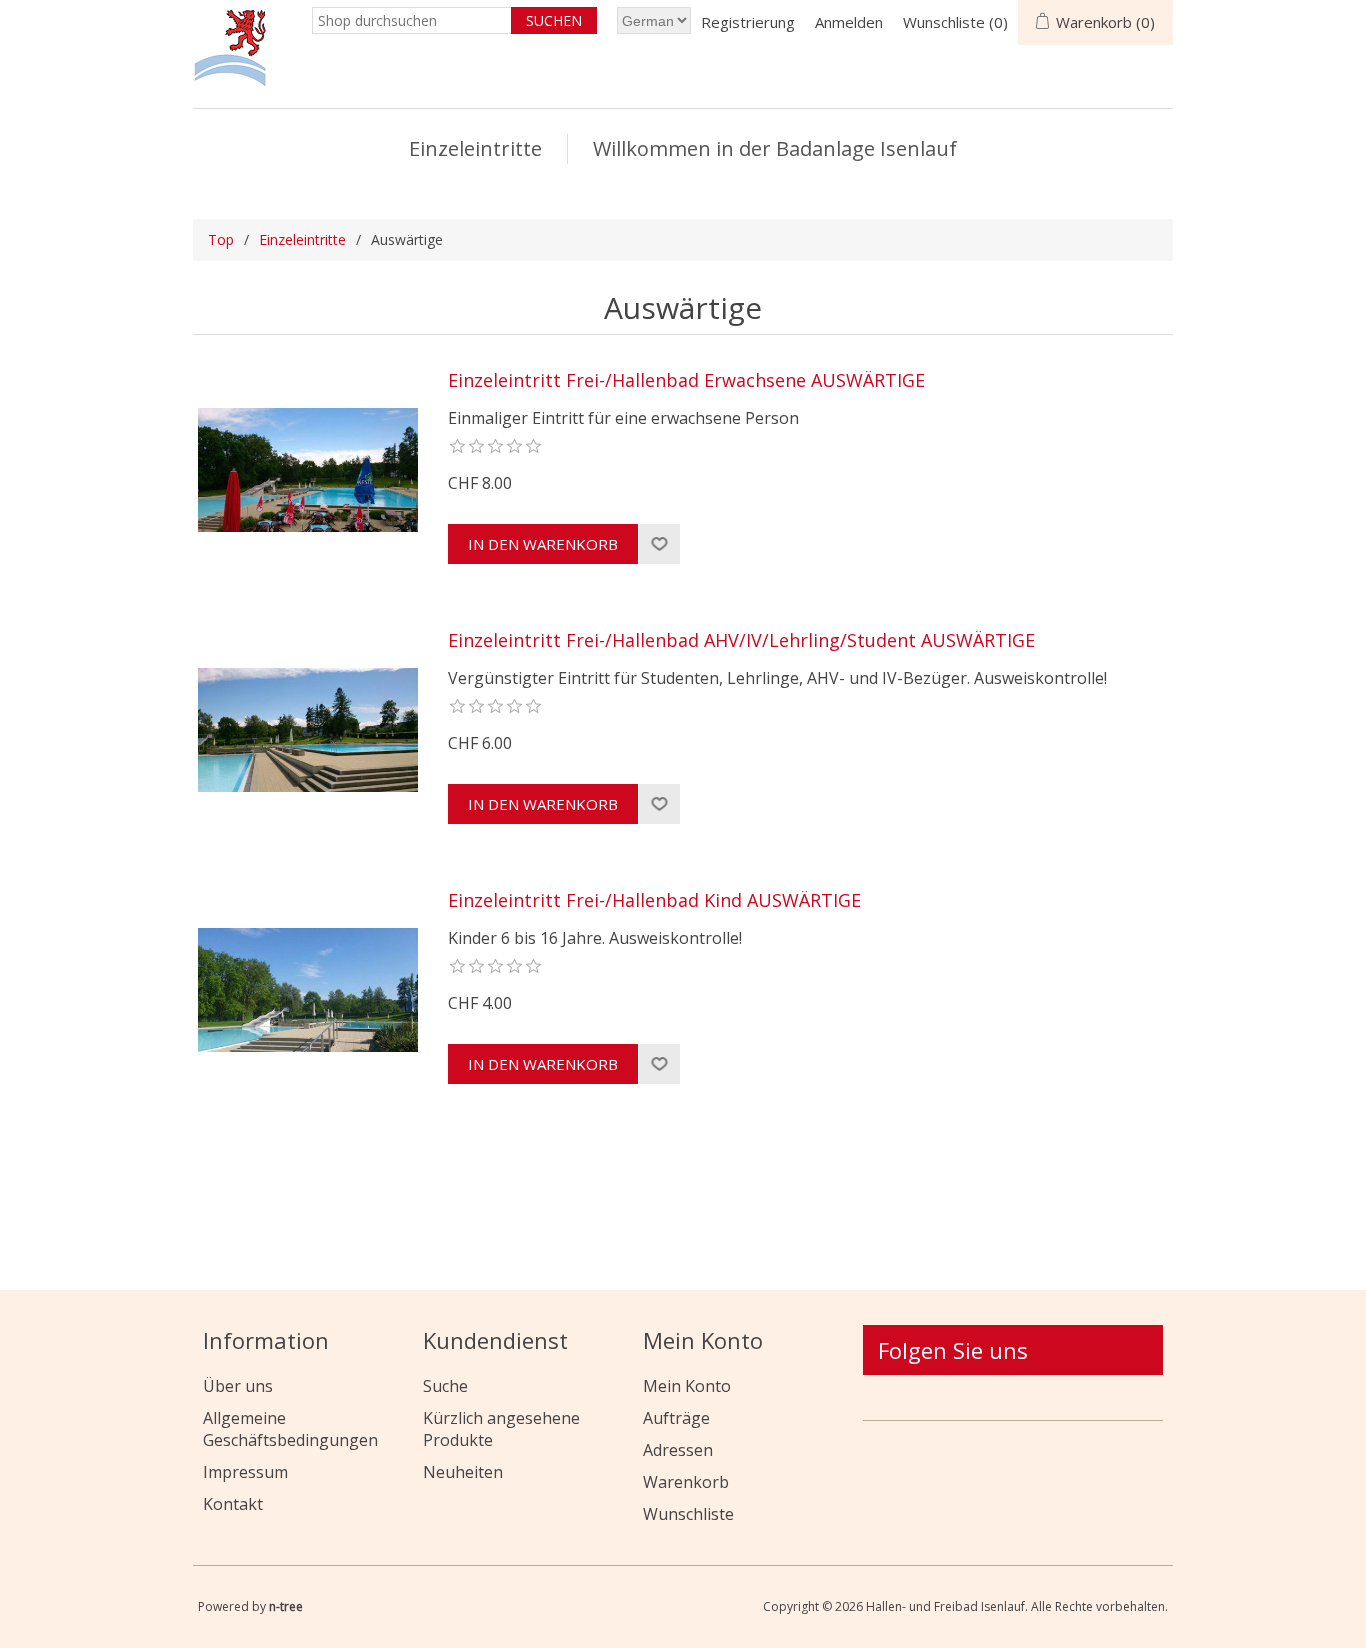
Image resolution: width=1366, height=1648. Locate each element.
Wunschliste (688, 1514)
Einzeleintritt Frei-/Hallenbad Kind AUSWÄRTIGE (654, 901)
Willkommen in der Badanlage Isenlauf (775, 148)
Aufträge (676, 1418)
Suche (445, 1386)
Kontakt (233, 1504)
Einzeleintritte (475, 148)
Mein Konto (687, 1386)
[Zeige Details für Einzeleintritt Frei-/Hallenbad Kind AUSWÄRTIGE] (308, 990)
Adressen (678, 1450)
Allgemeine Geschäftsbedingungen (290, 1429)
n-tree (286, 1606)
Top (221, 239)
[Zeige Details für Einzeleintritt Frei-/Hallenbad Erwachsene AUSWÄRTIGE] (308, 470)
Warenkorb (686, 1482)
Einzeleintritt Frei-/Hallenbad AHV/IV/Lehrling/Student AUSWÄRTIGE (741, 641)
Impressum (245, 1472)
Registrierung (748, 22)
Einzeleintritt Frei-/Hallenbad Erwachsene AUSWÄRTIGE (686, 381)
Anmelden (849, 22)
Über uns (238, 1386)
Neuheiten (463, 1472)
